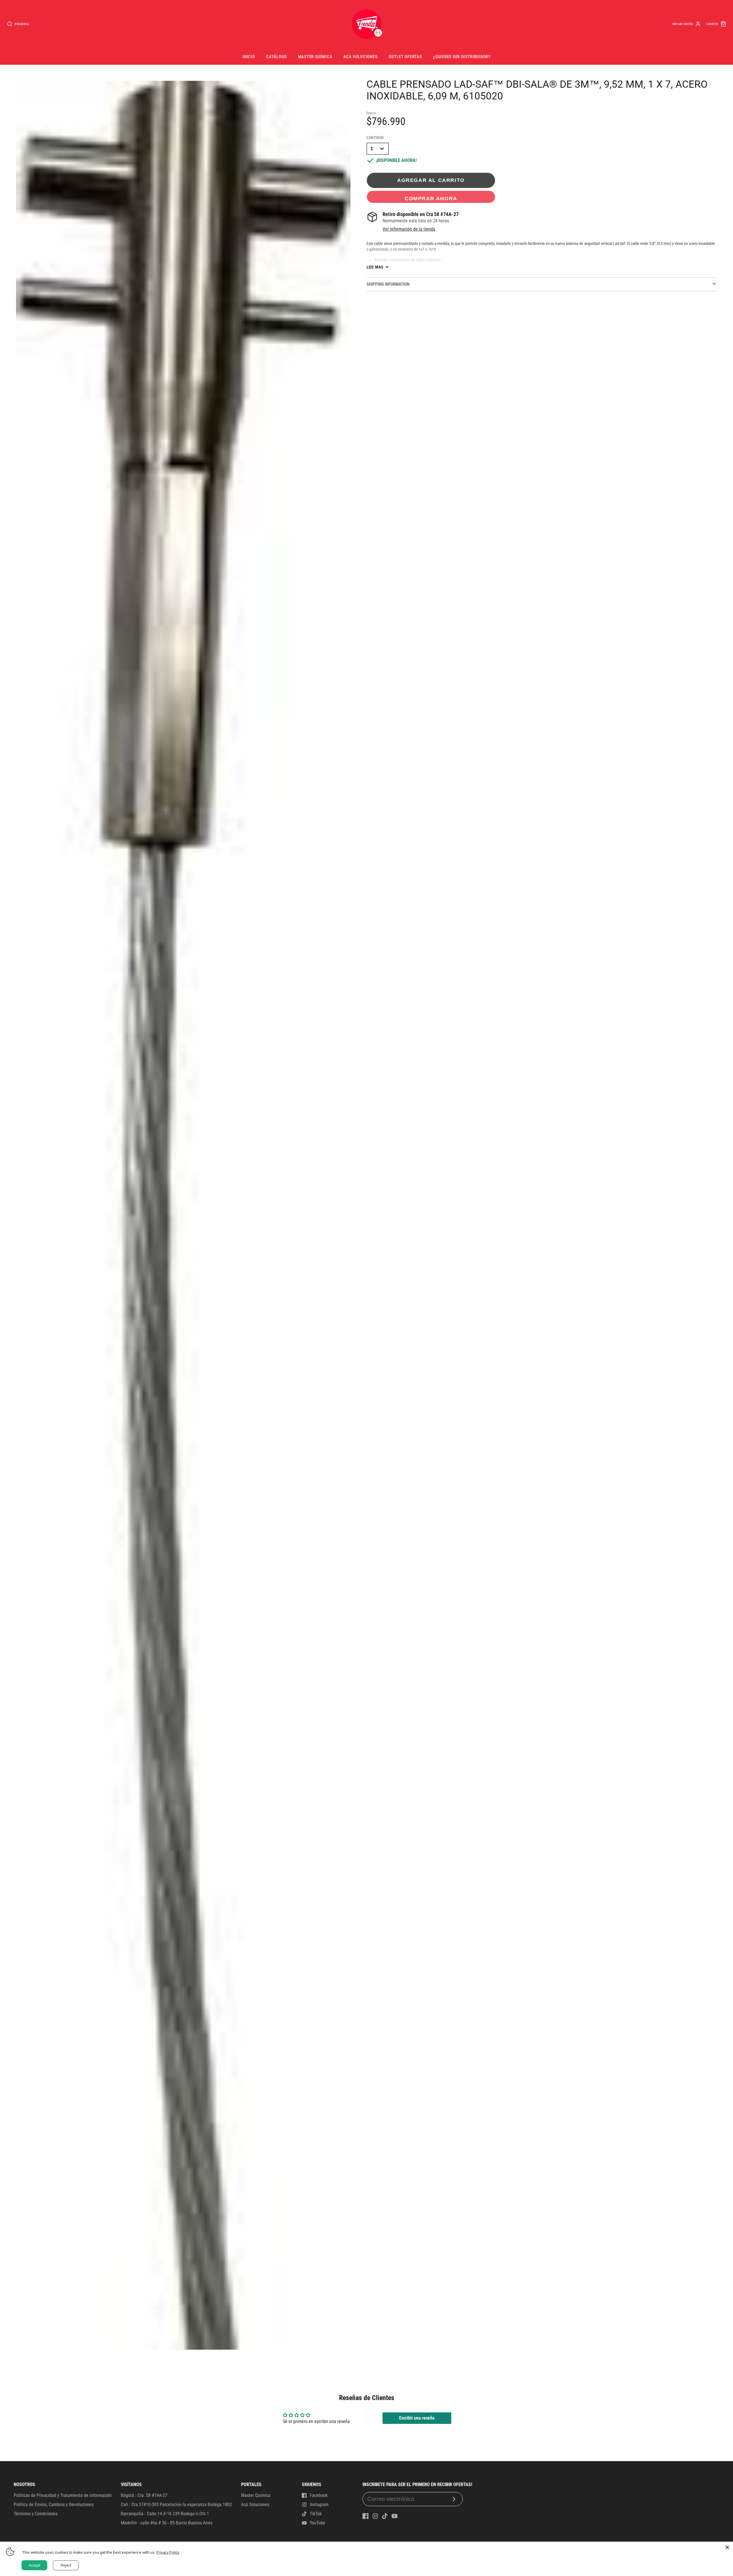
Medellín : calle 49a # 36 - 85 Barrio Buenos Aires (167, 2523)
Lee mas (375, 267)
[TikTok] (385, 2516)
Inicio (249, 57)
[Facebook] (366, 2516)
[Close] (727, 2547)
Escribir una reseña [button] (417, 2418)
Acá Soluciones (255, 2505)
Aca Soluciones (360, 57)
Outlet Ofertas (405, 57)
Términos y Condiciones (36, 2514)
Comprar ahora (431, 198)
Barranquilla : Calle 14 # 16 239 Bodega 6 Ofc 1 (165, 2514)
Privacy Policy (168, 2552)
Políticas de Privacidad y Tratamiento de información (63, 2495)
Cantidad (375, 138)
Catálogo (276, 57)
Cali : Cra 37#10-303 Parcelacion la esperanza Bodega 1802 (176, 2505)
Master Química (315, 57)
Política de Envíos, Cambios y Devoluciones (54, 2505)
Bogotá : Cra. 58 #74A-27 (144, 2495)
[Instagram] (375, 2516)
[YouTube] (395, 2516)
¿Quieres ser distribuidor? (462, 57)
